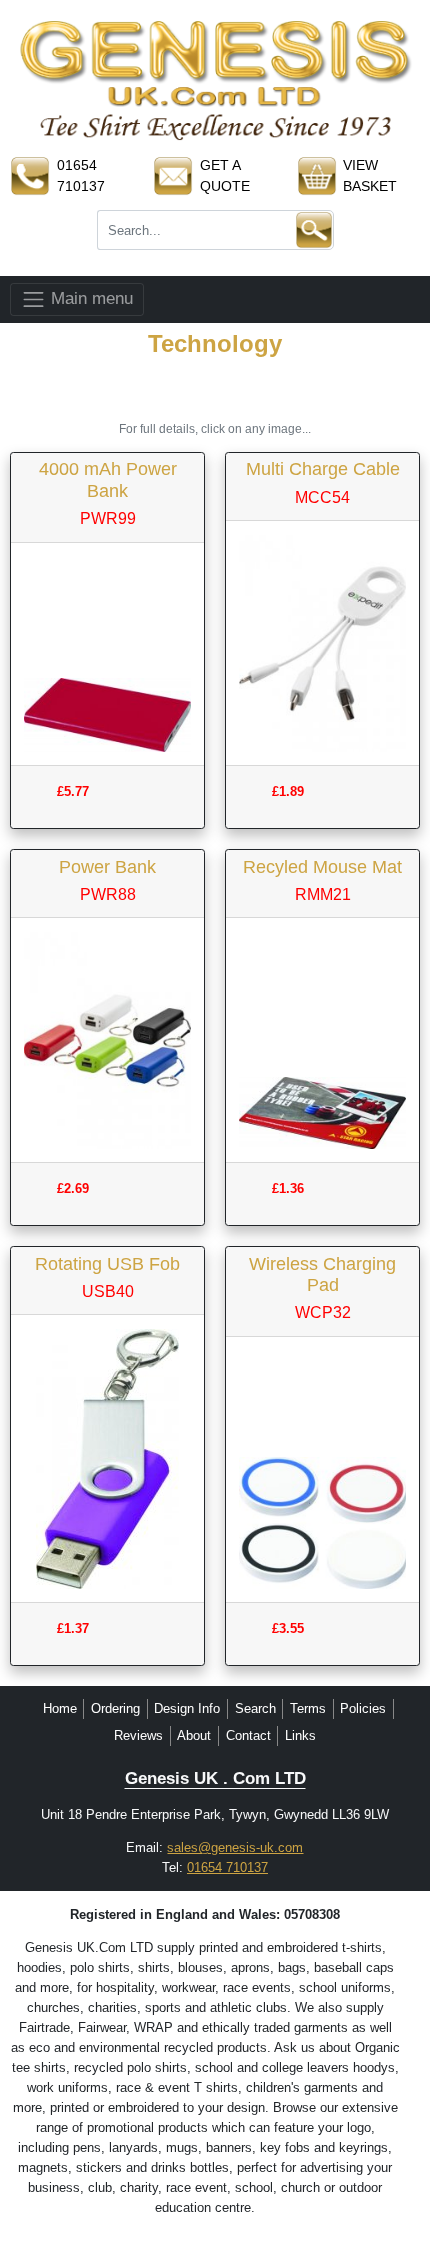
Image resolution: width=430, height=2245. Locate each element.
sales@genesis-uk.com (235, 1847)
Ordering (115, 1708)
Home (60, 1708)
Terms (308, 1708)
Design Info (187, 1708)
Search (255, 1708)
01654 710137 (227, 1867)
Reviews (138, 1735)
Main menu (89, 298)
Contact (248, 1735)
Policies (363, 1708)
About (194, 1735)
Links (300, 1735)
